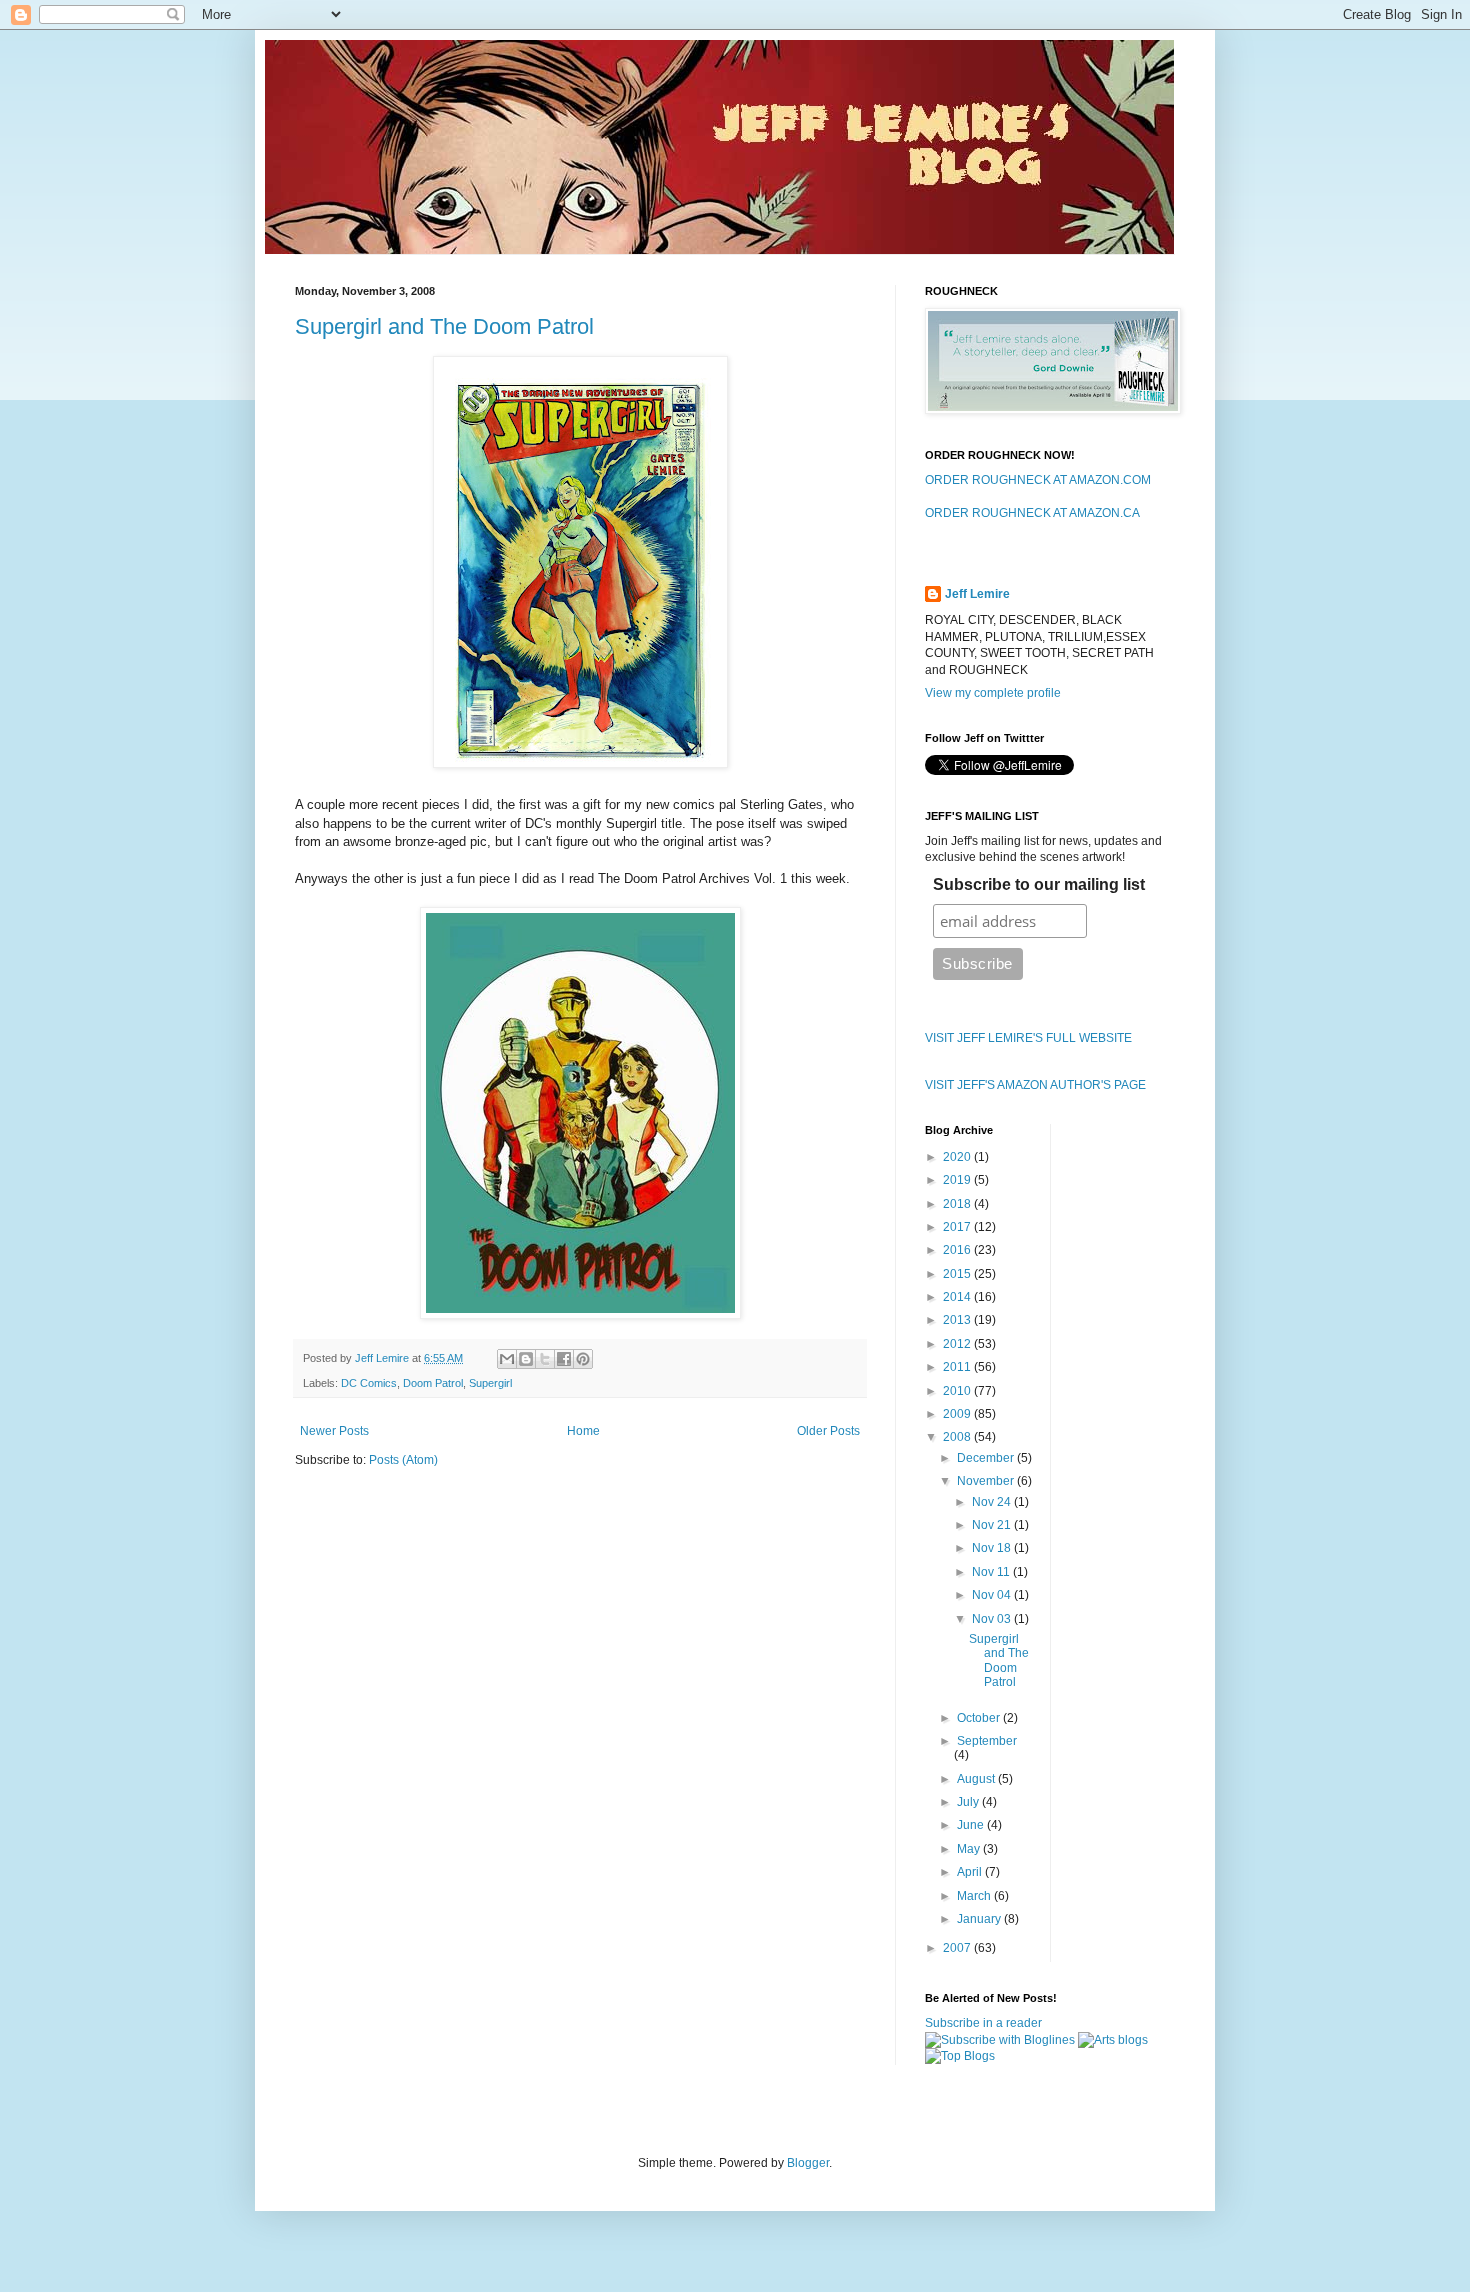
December (987, 1458)
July (969, 1802)
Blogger (808, 2163)
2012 (958, 1344)
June (972, 1825)
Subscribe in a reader (983, 2023)
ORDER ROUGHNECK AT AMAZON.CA (1032, 513)
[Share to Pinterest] (583, 1359)
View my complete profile (993, 693)
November (987, 1481)
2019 (958, 1180)
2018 (958, 1204)
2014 (958, 1297)
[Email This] (507, 1359)
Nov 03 (993, 1619)
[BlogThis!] (526, 1359)
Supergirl (490, 1383)
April (971, 1872)
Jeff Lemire (977, 594)
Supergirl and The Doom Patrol (444, 326)
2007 (958, 1948)
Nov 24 (993, 1502)
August (977, 1779)
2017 (958, 1227)
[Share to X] (545, 1359)
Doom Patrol (433, 1383)
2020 (958, 1157)
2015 (958, 1274)
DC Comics (369, 1383)
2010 (958, 1391)
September (987, 1741)
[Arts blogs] (1113, 2040)
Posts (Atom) (403, 1460)
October (980, 1718)
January (980, 1919)
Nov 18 (993, 1548)
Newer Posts (334, 1431)
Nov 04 (993, 1595)
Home (583, 1431)
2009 (958, 1414)
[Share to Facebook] (564, 1359)
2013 (958, 1320)
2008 (958, 1437)
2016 (958, 1250)
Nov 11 (992, 1572)
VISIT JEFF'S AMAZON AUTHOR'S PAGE (1035, 1085)
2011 (958, 1367)
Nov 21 (993, 1525)
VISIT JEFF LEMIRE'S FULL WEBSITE (1028, 1038)
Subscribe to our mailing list (1039, 884)
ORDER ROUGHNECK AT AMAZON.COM (1038, 480)
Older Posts (828, 1431)
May (970, 1849)
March (975, 1896)
